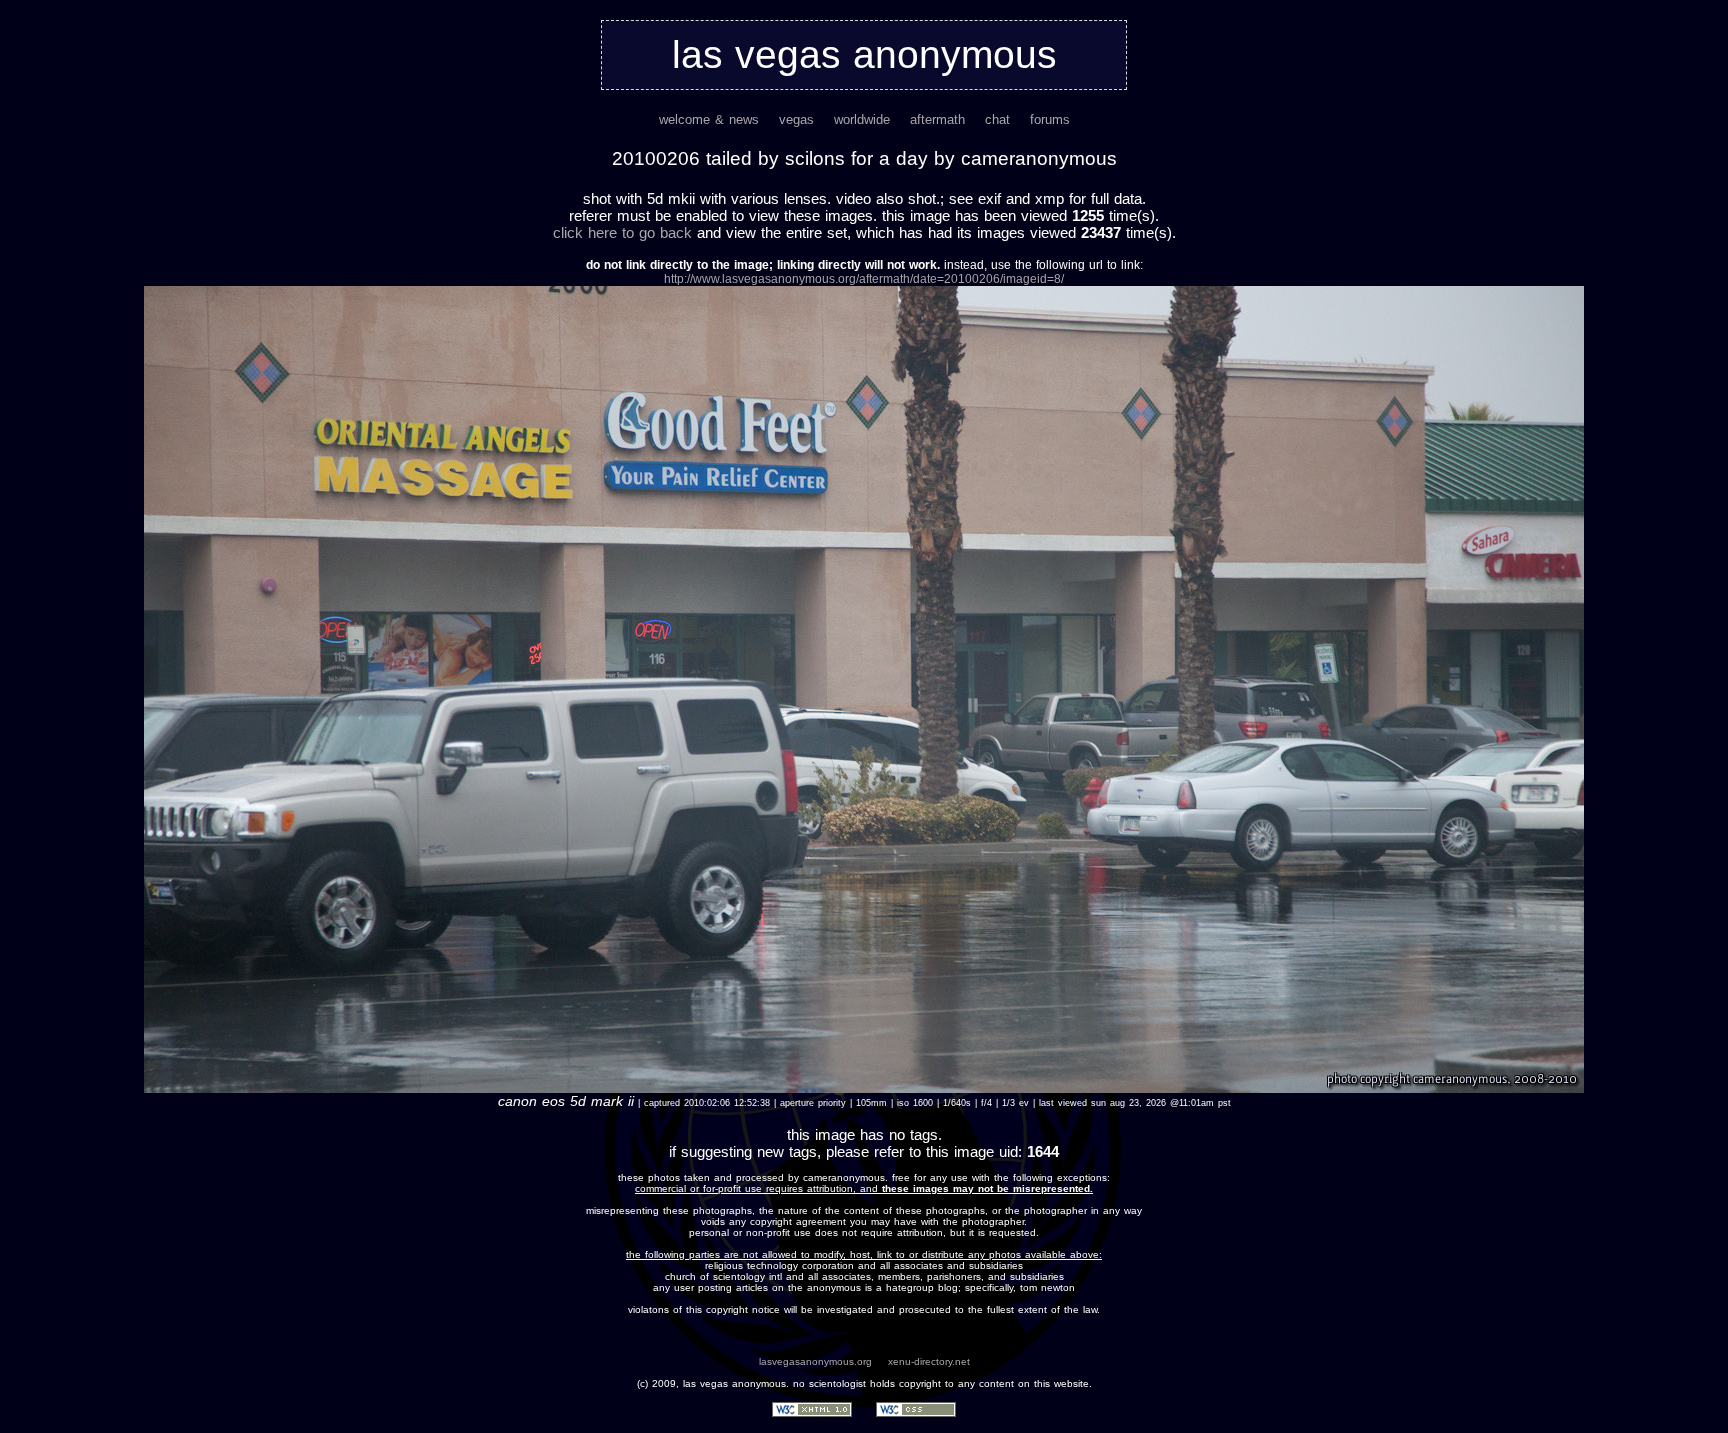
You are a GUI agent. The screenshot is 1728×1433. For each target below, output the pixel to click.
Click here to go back (622, 232)
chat (997, 119)
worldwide (862, 119)
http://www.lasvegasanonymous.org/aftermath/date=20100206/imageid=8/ (864, 279)
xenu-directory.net (929, 1361)
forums (1050, 119)
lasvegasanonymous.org (815, 1361)
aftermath (937, 119)
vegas (796, 119)
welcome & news (709, 119)
